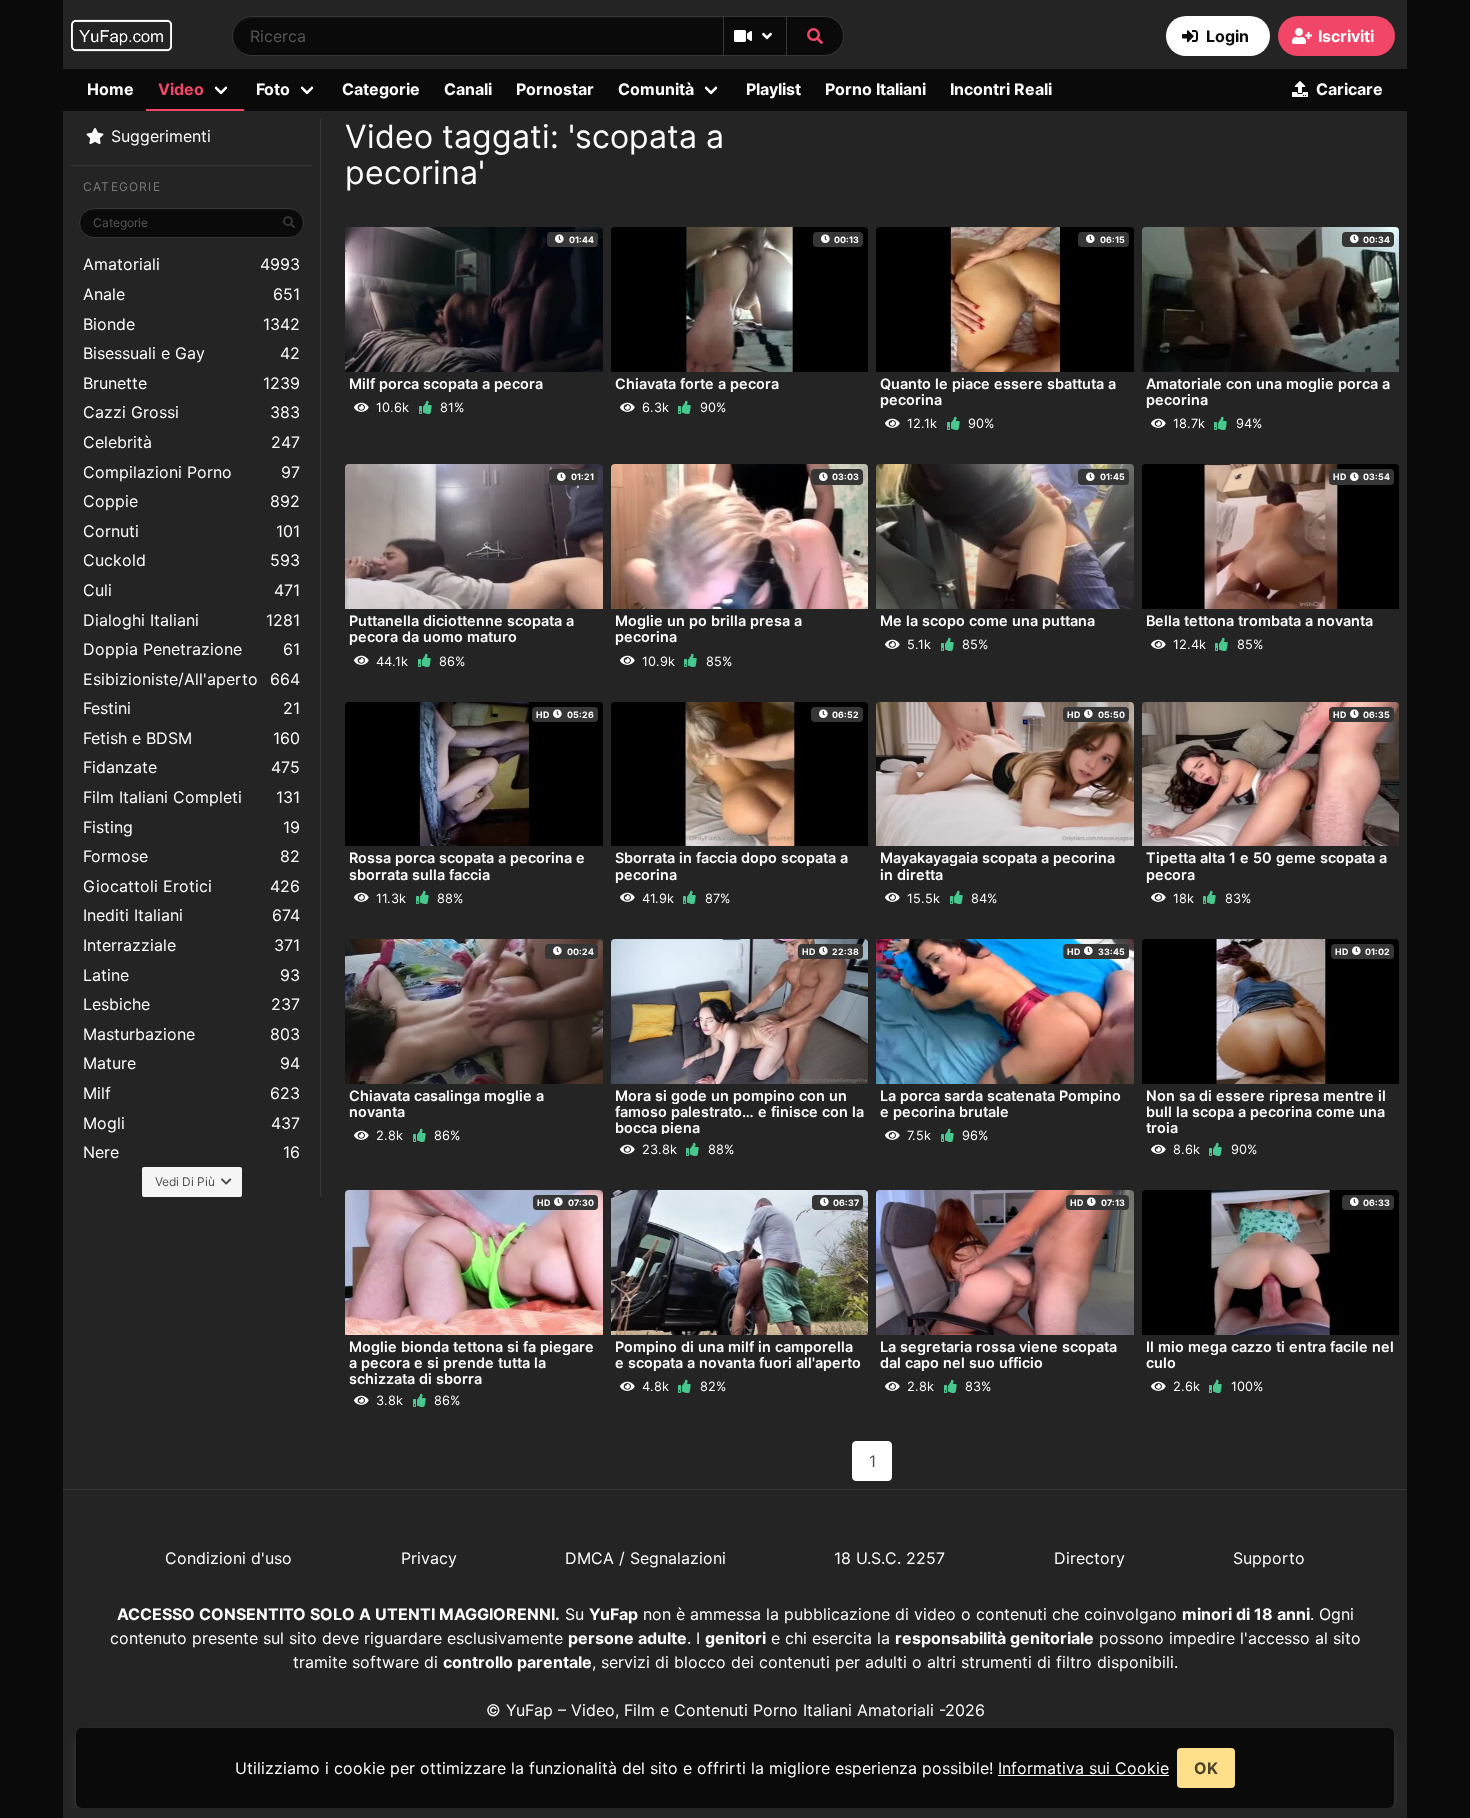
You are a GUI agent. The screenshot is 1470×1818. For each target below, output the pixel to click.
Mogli (191, 1123)
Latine (191, 975)
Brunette (191, 383)
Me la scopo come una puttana (987, 620)
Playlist (773, 89)
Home (110, 89)
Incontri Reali (1001, 89)
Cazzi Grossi (191, 412)
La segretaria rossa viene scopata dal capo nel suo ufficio (998, 1354)
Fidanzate (191, 767)
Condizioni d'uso (228, 1558)
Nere (191, 1152)
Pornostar (555, 89)
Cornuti (191, 531)
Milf (191, 1093)
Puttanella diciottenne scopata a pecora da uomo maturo (461, 628)
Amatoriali (191, 264)
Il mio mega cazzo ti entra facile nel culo (1270, 1354)
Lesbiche (191, 1004)
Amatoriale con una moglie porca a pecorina (1268, 391)
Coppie (191, 501)
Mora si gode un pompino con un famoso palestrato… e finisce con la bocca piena (739, 1111)
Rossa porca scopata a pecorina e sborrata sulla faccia (467, 865)
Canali (468, 89)
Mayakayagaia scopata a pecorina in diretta (997, 865)
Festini (191, 708)
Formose (191, 856)
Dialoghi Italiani (191, 620)
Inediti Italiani (191, 915)
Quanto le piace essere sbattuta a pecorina (998, 391)
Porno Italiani (875, 89)
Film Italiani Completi (191, 797)
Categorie (381, 89)
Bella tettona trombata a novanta (1259, 620)
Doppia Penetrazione (191, 649)
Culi (191, 590)
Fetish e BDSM (191, 738)
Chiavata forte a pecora (697, 383)
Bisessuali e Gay (191, 353)
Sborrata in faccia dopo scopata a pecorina (731, 865)
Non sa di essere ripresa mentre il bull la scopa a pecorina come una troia (1266, 1111)
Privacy (429, 1558)
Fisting (191, 827)
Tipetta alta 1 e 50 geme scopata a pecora (1266, 865)
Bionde (191, 324)
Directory (1089, 1558)
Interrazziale (191, 945)
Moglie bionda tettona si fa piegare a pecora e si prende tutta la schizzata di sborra (471, 1362)
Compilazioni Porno (191, 472)
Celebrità (191, 442)
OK (1206, 1768)
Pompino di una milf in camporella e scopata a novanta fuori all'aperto (738, 1354)
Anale (191, 294)
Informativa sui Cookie (1083, 1768)
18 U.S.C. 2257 (889, 1558)
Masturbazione (191, 1034)
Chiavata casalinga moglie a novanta (446, 1103)
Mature (191, 1063)
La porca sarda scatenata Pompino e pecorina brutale (1000, 1103)
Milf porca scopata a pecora (446, 383)
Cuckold (191, 560)
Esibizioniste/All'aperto (191, 679)
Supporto (1269, 1558)
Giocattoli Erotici (191, 886)
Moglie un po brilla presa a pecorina (708, 628)
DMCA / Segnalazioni (645, 1558)
